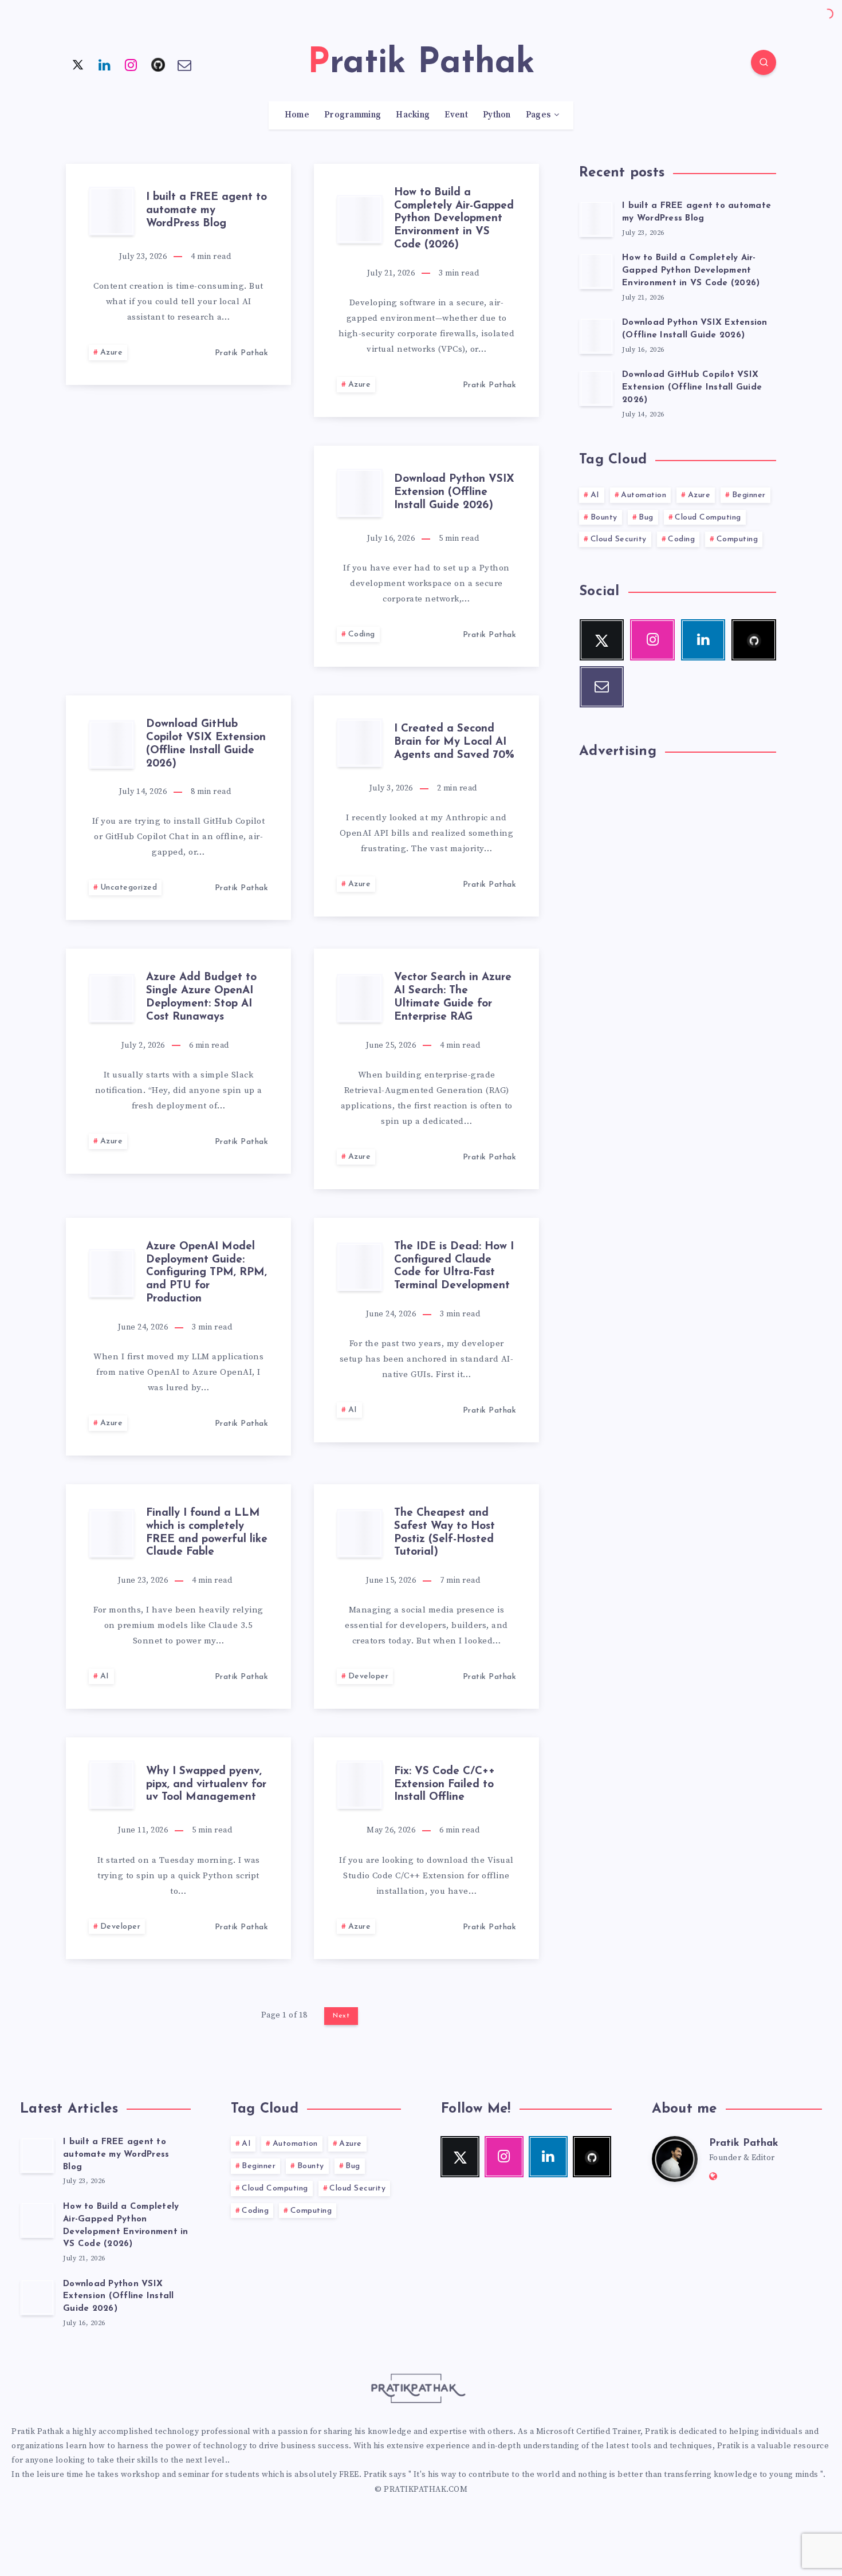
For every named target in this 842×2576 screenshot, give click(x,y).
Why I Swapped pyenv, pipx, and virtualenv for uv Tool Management (206, 1785)
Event (456, 115)
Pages (538, 115)
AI (353, 1410)
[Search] (764, 62)
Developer (369, 1676)
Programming (353, 115)
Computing (737, 539)
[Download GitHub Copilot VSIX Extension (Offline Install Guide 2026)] (596, 388)
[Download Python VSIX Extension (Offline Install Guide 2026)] (596, 336)
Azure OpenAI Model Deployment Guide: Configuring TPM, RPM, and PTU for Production (206, 1273)
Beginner (749, 495)
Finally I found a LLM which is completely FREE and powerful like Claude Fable (207, 1533)
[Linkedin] (105, 64)
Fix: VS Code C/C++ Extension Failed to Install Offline (444, 1785)
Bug (646, 518)
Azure (112, 353)
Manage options (504, 1329)
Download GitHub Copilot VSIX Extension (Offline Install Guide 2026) (206, 744)
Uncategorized (129, 888)
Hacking (413, 115)
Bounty (604, 518)
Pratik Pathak (744, 2144)
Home (297, 115)
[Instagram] (131, 64)
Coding (362, 634)
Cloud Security (619, 539)
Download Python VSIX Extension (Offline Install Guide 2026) (454, 492)
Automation (644, 495)
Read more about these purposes (524, 1298)
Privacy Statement (461, 1354)
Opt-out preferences (387, 1354)
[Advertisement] (178, 526)
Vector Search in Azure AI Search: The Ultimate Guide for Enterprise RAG (453, 997)
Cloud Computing (708, 518)
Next (341, 2016)
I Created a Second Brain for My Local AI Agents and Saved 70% (454, 742)
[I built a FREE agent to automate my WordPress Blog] (596, 219)
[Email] (184, 64)
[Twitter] (78, 64)
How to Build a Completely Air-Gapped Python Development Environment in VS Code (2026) (454, 219)
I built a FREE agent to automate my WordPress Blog (206, 211)
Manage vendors (290, 1298)
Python (497, 115)
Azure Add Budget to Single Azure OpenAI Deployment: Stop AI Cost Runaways (201, 997)
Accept (341, 1329)
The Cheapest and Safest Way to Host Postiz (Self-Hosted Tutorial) (444, 1533)
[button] (576, 1223)
